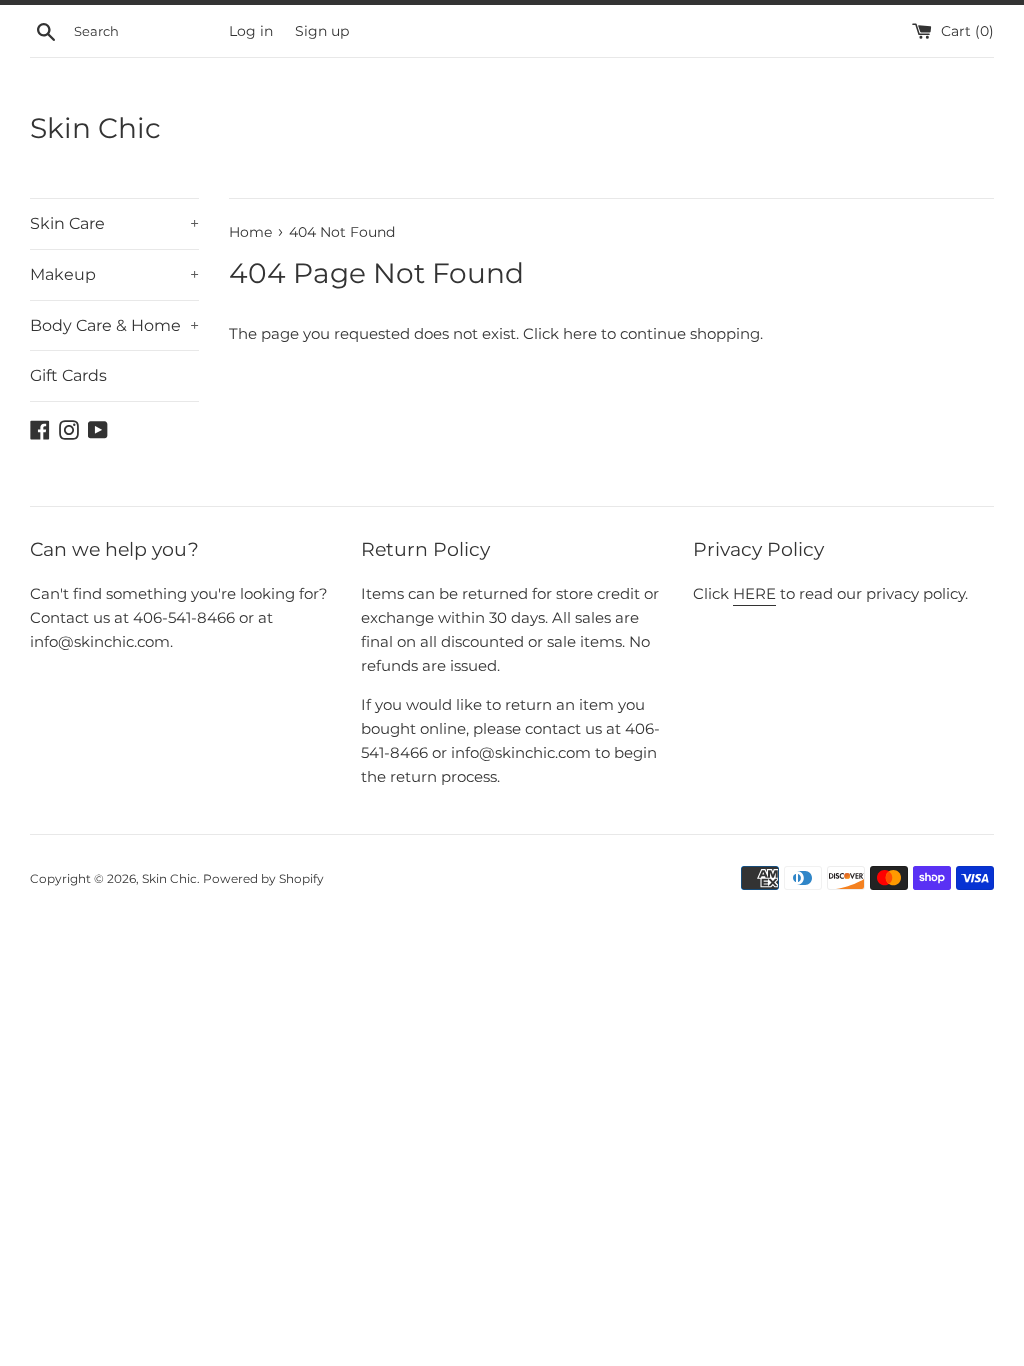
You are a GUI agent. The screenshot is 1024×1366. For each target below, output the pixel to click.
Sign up (322, 31)
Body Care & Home (114, 325)
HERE (754, 593)
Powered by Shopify (263, 878)
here (580, 333)
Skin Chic (95, 128)
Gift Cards (68, 375)
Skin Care (114, 223)
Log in (251, 31)
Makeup (114, 274)
